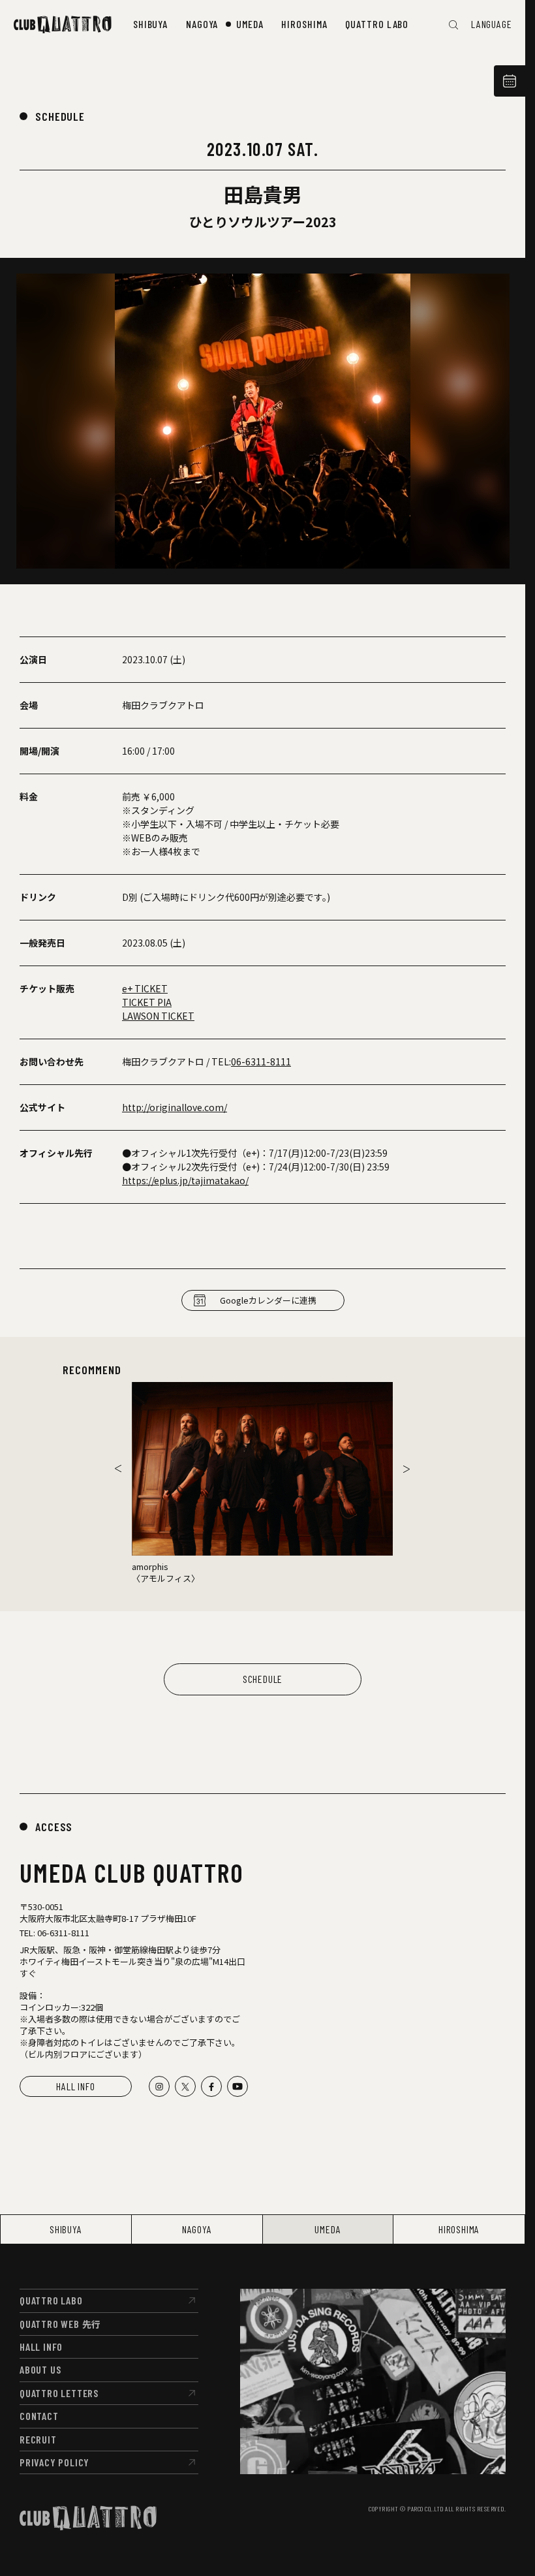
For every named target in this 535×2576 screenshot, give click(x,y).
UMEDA (328, 2229)
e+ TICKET (145, 988)
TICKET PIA (147, 1002)
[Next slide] (406, 1469)
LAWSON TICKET (158, 1016)
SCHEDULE (60, 116)
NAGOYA (197, 2229)
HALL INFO (75, 2086)
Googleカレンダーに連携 (268, 1300)
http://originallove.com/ (175, 1107)
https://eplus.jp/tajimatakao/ (185, 1180)
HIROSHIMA (459, 2229)
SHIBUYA (66, 2229)
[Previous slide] (118, 1469)
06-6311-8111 (261, 1061)
